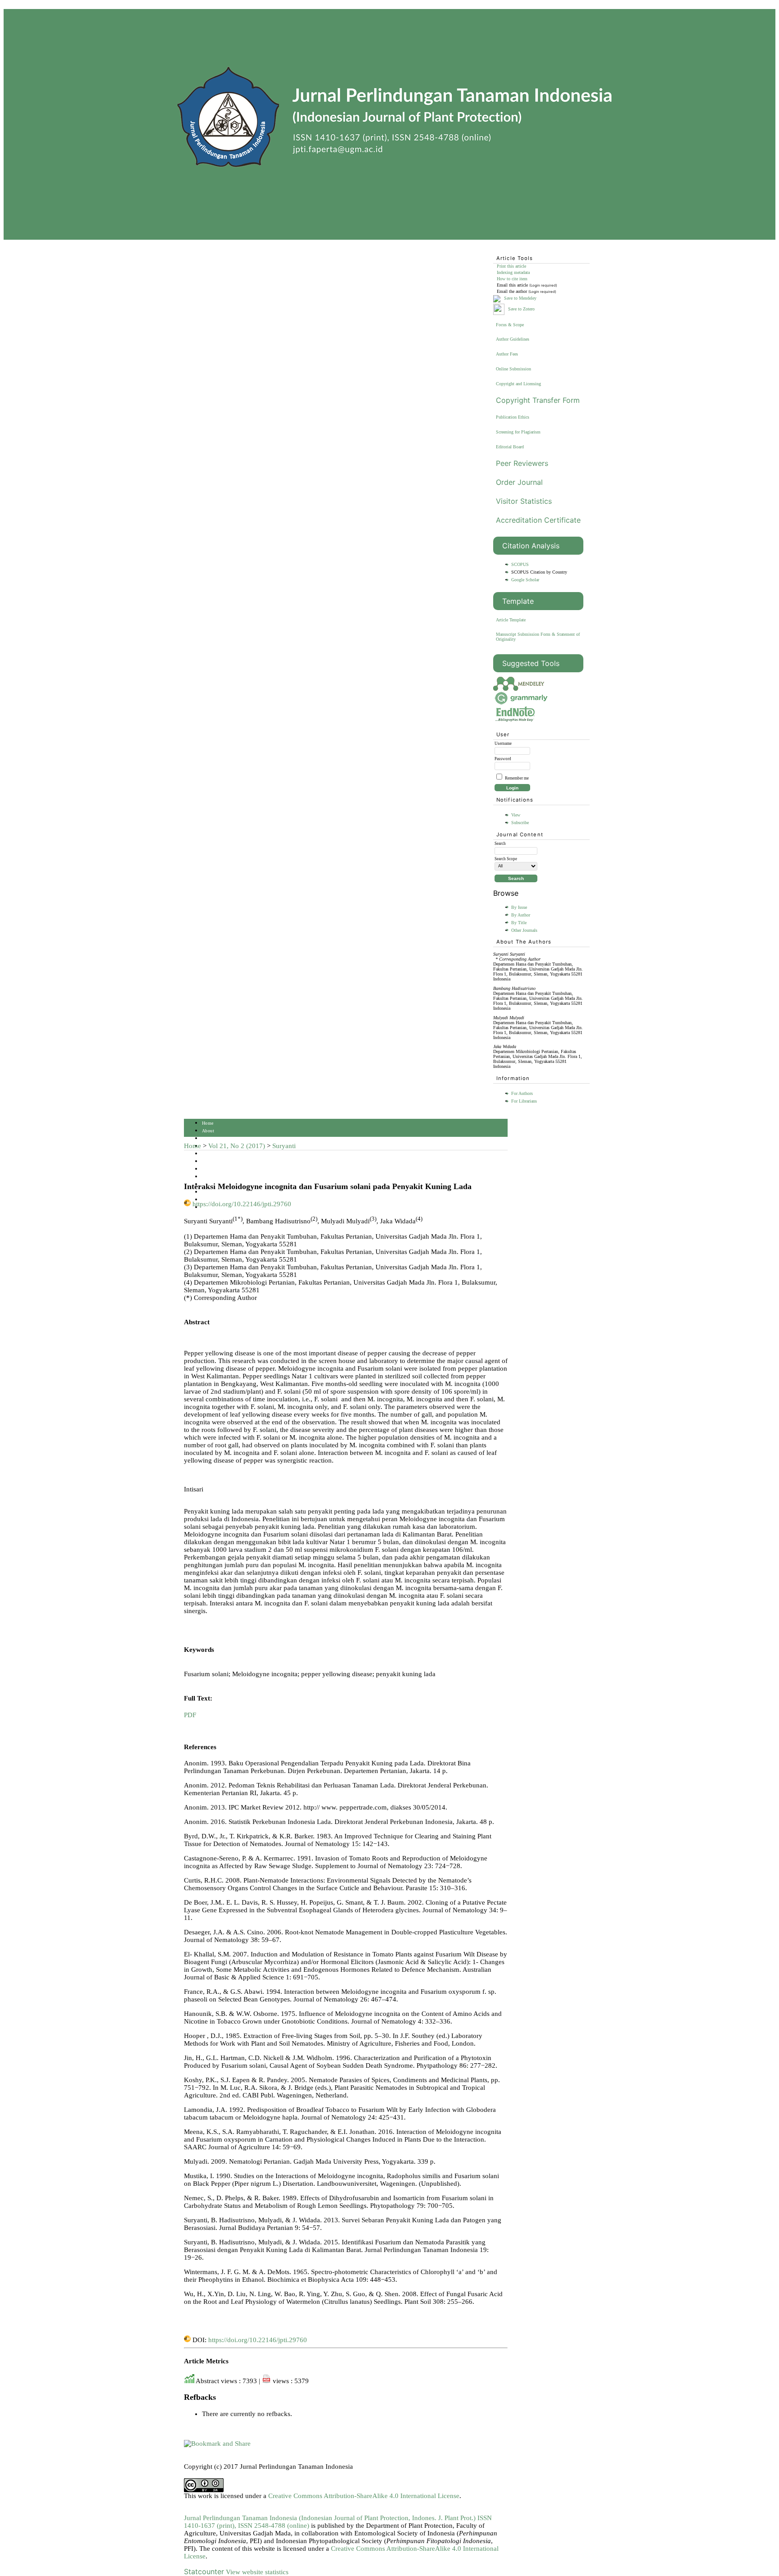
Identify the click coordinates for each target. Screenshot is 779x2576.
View (516, 815)
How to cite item (512, 279)
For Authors (522, 1093)
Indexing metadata (513, 272)
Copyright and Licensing (518, 384)
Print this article (511, 266)
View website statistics (257, 2572)
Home (208, 1123)
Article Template (511, 620)
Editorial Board (510, 447)
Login (208, 1138)
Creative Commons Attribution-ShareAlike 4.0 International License (364, 2496)
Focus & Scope (510, 325)
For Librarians (524, 1101)
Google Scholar (525, 580)
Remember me (517, 778)
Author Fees (507, 354)
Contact (210, 1200)
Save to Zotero (521, 309)
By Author (521, 915)
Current (209, 1161)
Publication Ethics (513, 417)
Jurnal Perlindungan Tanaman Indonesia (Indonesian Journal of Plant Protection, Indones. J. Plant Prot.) (331, 2518)
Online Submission (513, 369)
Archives (211, 1169)
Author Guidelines (513, 339)
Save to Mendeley (520, 298)
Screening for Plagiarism (518, 432)
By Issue (519, 907)
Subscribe (520, 823)
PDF (190, 1715)
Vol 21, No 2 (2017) (237, 1146)
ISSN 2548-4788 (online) (274, 2526)
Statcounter (204, 2571)
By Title (519, 923)
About (208, 1131)
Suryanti (284, 1146)
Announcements (218, 1177)
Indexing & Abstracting (226, 1192)
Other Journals (524, 930)
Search (208, 1154)
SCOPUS (520, 564)
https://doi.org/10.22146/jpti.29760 (242, 1204)
